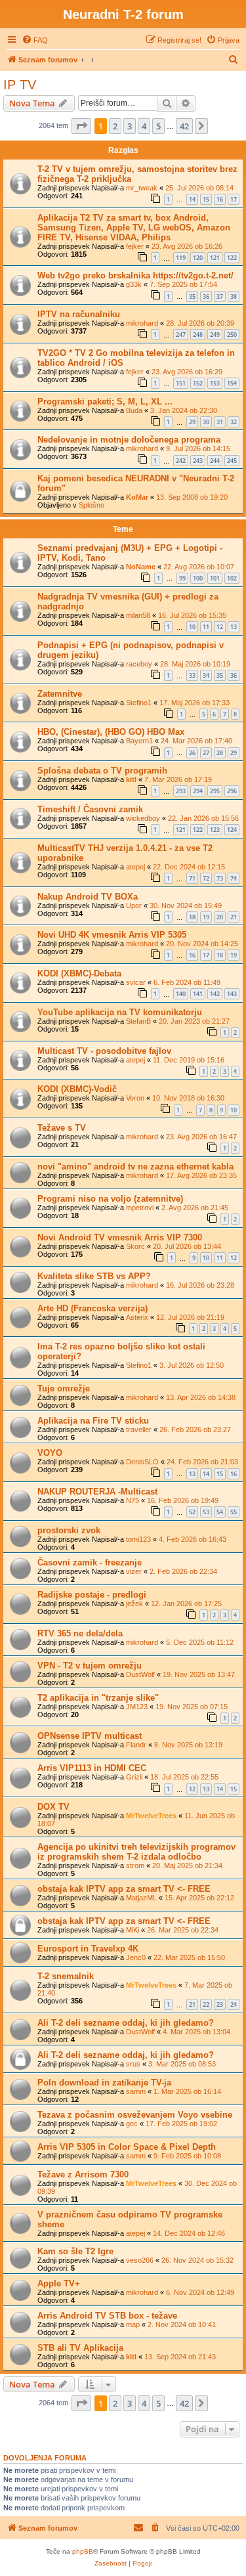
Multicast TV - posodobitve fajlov (104, 1051)
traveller (139, 1430)
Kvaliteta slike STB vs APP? (94, 1276)
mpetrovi (140, 1208)
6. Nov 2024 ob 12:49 (200, 2292)
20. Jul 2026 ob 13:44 (187, 1246)
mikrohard (142, 323)
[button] (81, 126)
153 (215, 383)
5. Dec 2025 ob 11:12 (200, 1642)
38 (234, 296)
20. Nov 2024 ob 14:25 (202, 944)
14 (192, 199)
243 (198, 461)
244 (215, 461)
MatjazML (141, 1898)
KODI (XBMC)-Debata (79, 973)
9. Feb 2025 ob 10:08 (187, 2156)
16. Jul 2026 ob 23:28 (200, 1285)
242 (181, 461)
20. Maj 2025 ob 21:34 (187, 1866)
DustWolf (140, 1674)
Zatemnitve (60, 694)
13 (234, 627)
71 (192, 878)
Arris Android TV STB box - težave (107, 2316)
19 (206, 917)
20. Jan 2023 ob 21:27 (194, 1021)
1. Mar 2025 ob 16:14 (187, 2091)
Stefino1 (139, 703)
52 (192, 1512)
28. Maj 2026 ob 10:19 (195, 664)
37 (220, 296)
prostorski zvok (69, 1530)
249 (215, 335)
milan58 (138, 615)
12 (220, 627)
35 (192, 296)
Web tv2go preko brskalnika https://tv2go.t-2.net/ (135, 275)
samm (136, 2091)
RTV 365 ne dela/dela (80, 1633)
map (133, 2325)
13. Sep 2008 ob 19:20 (192, 497)
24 (234, 2004)
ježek (134, 1604)
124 (232, 830)
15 (206, 199)
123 (215, 830)
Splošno (92, 505)
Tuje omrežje (64, 1388)
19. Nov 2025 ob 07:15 (192, 1707)
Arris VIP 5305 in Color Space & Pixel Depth (127, 2147)
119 (181, 258)
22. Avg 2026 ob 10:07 (199, 567)
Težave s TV (62, 1128)
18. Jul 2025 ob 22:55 (184, 1777)
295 (215, 791)
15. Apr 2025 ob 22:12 (199, 1898)
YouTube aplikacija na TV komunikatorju (120, 1012)
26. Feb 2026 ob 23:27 (195, 1430)
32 (234, 422)
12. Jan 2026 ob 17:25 (186, 1604)
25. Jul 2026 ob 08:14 (199, 188)
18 (192, 917)
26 (192, 753)
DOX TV (53, 1807)
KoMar (137, 497)
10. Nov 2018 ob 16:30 (188, 1098)
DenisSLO (142, 1462)
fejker (135, 246)
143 (232, 994)
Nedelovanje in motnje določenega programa (129, 440)
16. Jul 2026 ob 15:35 (192, 615)
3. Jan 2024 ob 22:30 (184, 410)
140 (181, 994)
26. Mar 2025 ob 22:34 (183, 1930)
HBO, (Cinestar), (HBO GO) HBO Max (111, 732)
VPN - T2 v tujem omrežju (90, 1666)
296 (232, 791)
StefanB (138, 1021)
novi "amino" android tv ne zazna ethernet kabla (135, 1167)
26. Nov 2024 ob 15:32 (197, 2260)
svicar (136, 982)
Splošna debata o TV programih (102, 771)
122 (232, 258)
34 (206, 675)
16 (220, 199)
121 (215, 258)
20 (220, 917)
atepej (135, 867)
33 (192, 675)
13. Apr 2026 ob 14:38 (201, 1397)
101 (215, 578)
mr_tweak (142, 188)
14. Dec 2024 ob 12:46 (189, 2233)
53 (206, 1512)
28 (220, 753)
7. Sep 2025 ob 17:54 (183, 284)
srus (133, 2064)
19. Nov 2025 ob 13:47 (199, 1674)
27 (206, 753)
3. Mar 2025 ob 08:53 (182, 2064)
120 (198, 258)
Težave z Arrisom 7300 (83, 2174)
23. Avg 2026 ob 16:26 (187, 246)
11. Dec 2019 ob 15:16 (189, 1060)
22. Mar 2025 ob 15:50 (189, 1957)
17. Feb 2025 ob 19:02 (181, 2124)
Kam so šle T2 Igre (75, 2251)
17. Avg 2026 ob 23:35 (201, 1175)
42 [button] (184, 126)
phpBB (83, 2551)
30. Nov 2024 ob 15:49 (186, 906)
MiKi (133, 1930)
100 (198, 578)
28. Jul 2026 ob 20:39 (200, 323)
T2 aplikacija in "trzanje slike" (98, 1698)
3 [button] (130, 126)
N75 (133, 1500)
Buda (134, 410)
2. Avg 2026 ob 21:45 (195, 1208)
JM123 (137, 1707)
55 (234, 1512)
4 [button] (144, 126)
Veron (135, 1098)
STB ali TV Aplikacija (80, 2348)
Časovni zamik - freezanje (90, 1562)
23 (220, 2004)
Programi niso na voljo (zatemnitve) (110, 1199)
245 (232, 461)
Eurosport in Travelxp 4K (88, 1949)
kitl (131, 779)
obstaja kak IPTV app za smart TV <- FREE (124, 1889)
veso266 (140, 2260)
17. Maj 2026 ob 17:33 (195, 703)
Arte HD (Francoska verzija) (92, 1308)
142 (215, 994)
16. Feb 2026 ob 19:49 (183, 1500)
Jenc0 (136, 1957)
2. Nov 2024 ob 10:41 (182, 2325)
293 (181, 791)
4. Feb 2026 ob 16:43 (193, 1539)
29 (192, 422)
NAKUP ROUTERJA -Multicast (97, 1492)
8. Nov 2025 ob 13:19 (188, 1745)
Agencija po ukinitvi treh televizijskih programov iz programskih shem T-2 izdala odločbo (136, 1852)
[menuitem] (35, 40)
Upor (134, 906)
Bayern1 (139, 741)
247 (181, 335)
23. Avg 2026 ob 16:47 (201, 1137)
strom (135, 1866)
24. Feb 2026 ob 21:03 (202, 1462)
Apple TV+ (59, 2283)
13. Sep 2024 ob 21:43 (180, 2357)
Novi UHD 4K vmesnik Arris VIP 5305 (112, 935)
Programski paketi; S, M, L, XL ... (105, 402)
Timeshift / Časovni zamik (90, 809)
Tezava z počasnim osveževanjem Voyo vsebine (135, 2115)
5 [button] (158, 126)
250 (232, 335)
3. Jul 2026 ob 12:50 (192, 1365)
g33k (134, 284)
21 (234, 917)
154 (232, 383)
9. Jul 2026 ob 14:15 (198, 448)
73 (220, 878)
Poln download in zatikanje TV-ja (104, 2083)
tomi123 (138, 1539)
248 (198, 335)
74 (234, 878)
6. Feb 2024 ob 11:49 (187, 982)
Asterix (137, 1317)
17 (234, 199)
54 (220, 1512)
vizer (134, 1571)
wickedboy (143, 818)
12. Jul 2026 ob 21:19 (190, 1317)
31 (220, 422)
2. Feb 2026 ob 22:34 (183, 1571)
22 (206, 2004)
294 (198, 791)
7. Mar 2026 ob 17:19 (178, 779)
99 (182, 578)
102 (232, 578)
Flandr (136, 1745)
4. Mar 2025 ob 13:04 (196, 2032)
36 (206, 296)
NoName (141, 567)
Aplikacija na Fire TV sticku (93, 1421)
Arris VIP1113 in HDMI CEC (92, 1768)
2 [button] (115, 126)
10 (192, 627)
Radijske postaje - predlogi (92, 1595)
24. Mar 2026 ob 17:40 (196, 741)
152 (198, 383)
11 (206, 627)
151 (181, 383)
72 (206, 878)
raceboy (139, 664)
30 (206, 422)
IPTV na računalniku (79, 314)
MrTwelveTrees (151, 1816)
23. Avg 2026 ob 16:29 (187, 372)
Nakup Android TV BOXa (88, 897)
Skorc (135, 1246)
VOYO (50, 1453)
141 (198, 994)
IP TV (20, 85)
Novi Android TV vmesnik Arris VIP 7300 (120, 1237)
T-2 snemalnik (66, 1976)
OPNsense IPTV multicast (90, 1736)
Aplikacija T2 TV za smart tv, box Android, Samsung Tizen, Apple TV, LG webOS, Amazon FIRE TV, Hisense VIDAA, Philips (134, 228)
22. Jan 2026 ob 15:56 (203, 818)
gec (132, 2124)
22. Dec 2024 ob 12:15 (189, 867)
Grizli (134, 1777)
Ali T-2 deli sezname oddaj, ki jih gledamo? (126, 2023)
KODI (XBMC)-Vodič (77, 1089)
